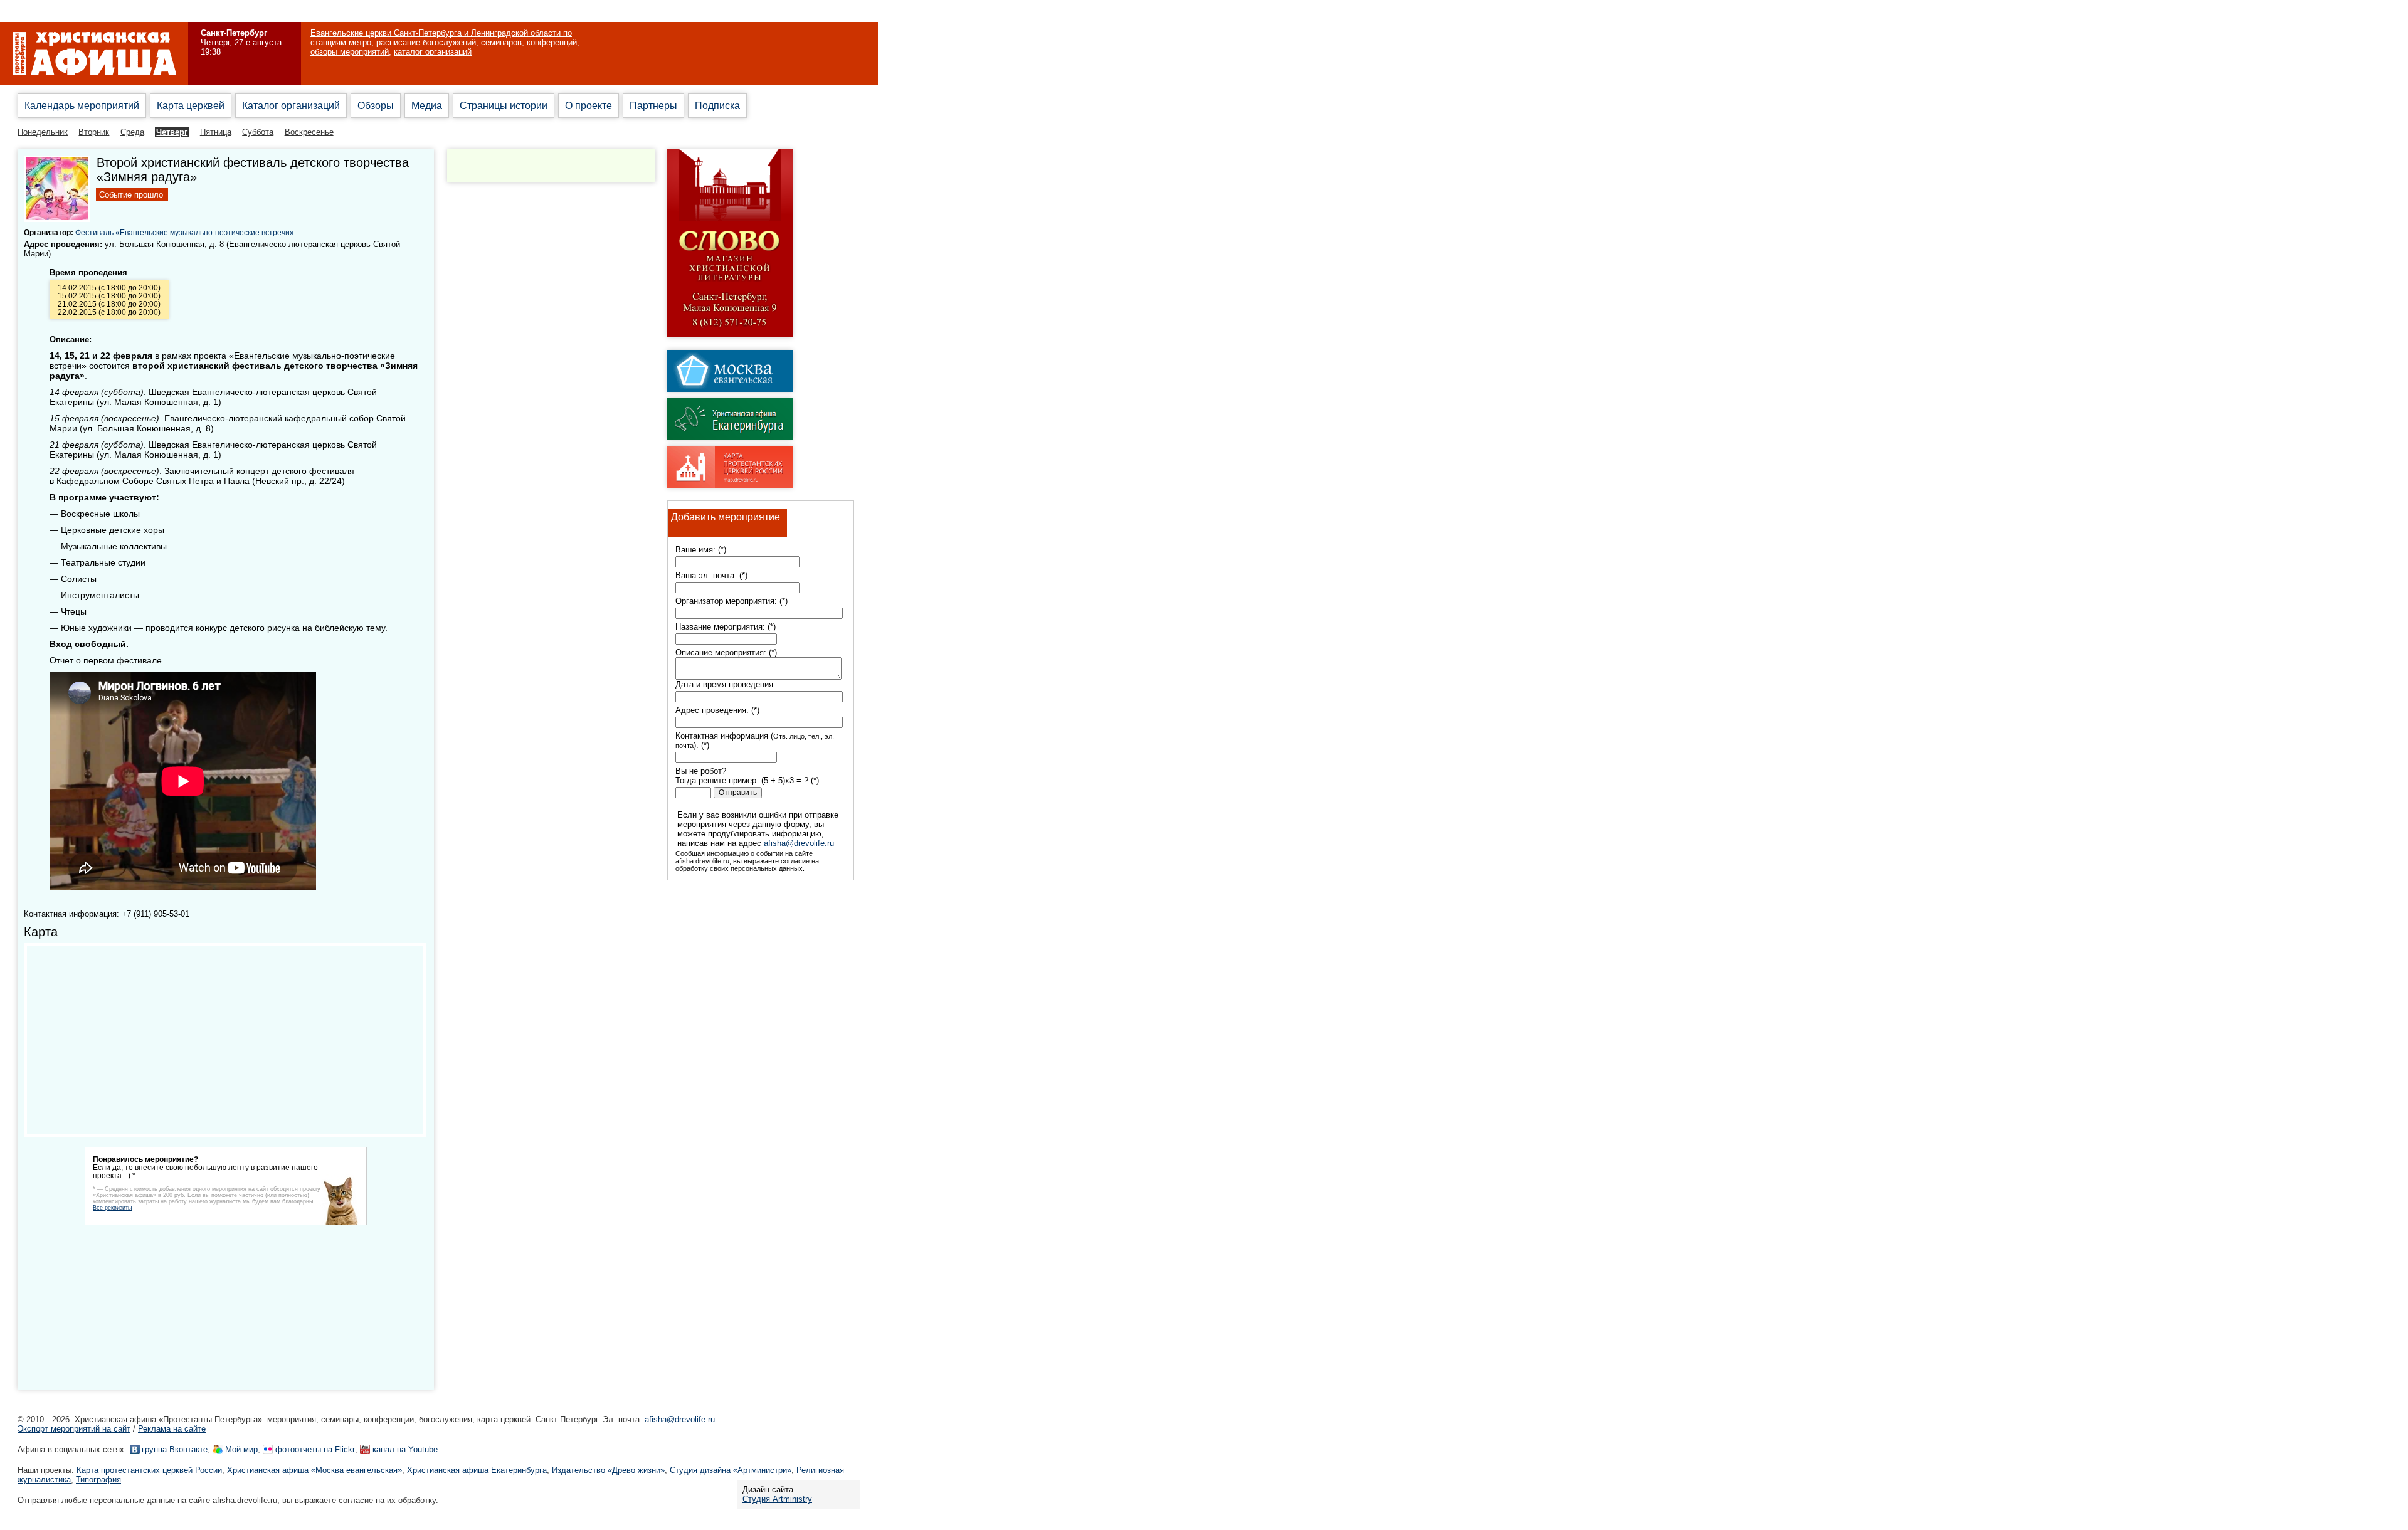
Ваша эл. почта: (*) (711, 575)
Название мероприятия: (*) (726, 627)
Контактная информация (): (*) (755, 741)
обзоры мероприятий (350, 52)
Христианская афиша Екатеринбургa (477, 1470)
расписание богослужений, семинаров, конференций (477, 42)
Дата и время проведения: (726, 684)
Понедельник (43, 132)
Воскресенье (309, 132)
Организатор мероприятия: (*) (731, 601)
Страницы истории (504, 106)
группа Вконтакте (175, 1449)
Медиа (427, 106)
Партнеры (653, 106)
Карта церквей (191, 106)
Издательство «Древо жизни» (608, 1470)
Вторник (94, 132)
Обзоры (376, 106)
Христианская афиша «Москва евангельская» (314, 1470)
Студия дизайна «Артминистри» (731, 1470)
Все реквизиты (112, 1208)
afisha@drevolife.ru (799, 843)
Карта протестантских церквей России (149, 1470)
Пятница (216, 132)
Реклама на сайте (172, 1429)
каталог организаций (433, 52)
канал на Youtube (405, 1449)
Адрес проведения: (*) (717, 710)
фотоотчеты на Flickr (315, 1449)
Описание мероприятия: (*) (726, 652)
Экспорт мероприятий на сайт (74, 1429)
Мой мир (241, 1449)
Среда (132, 132)
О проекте (589, 106)
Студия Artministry (777, 1499)
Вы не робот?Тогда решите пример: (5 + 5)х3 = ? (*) (747, 776)
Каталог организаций (291, 106)
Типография (98, 1480)
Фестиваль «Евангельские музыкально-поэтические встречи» (185, 232)
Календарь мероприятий (82, 106)
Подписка (717, 106)
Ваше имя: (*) (701, 550)
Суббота (258, 132)
